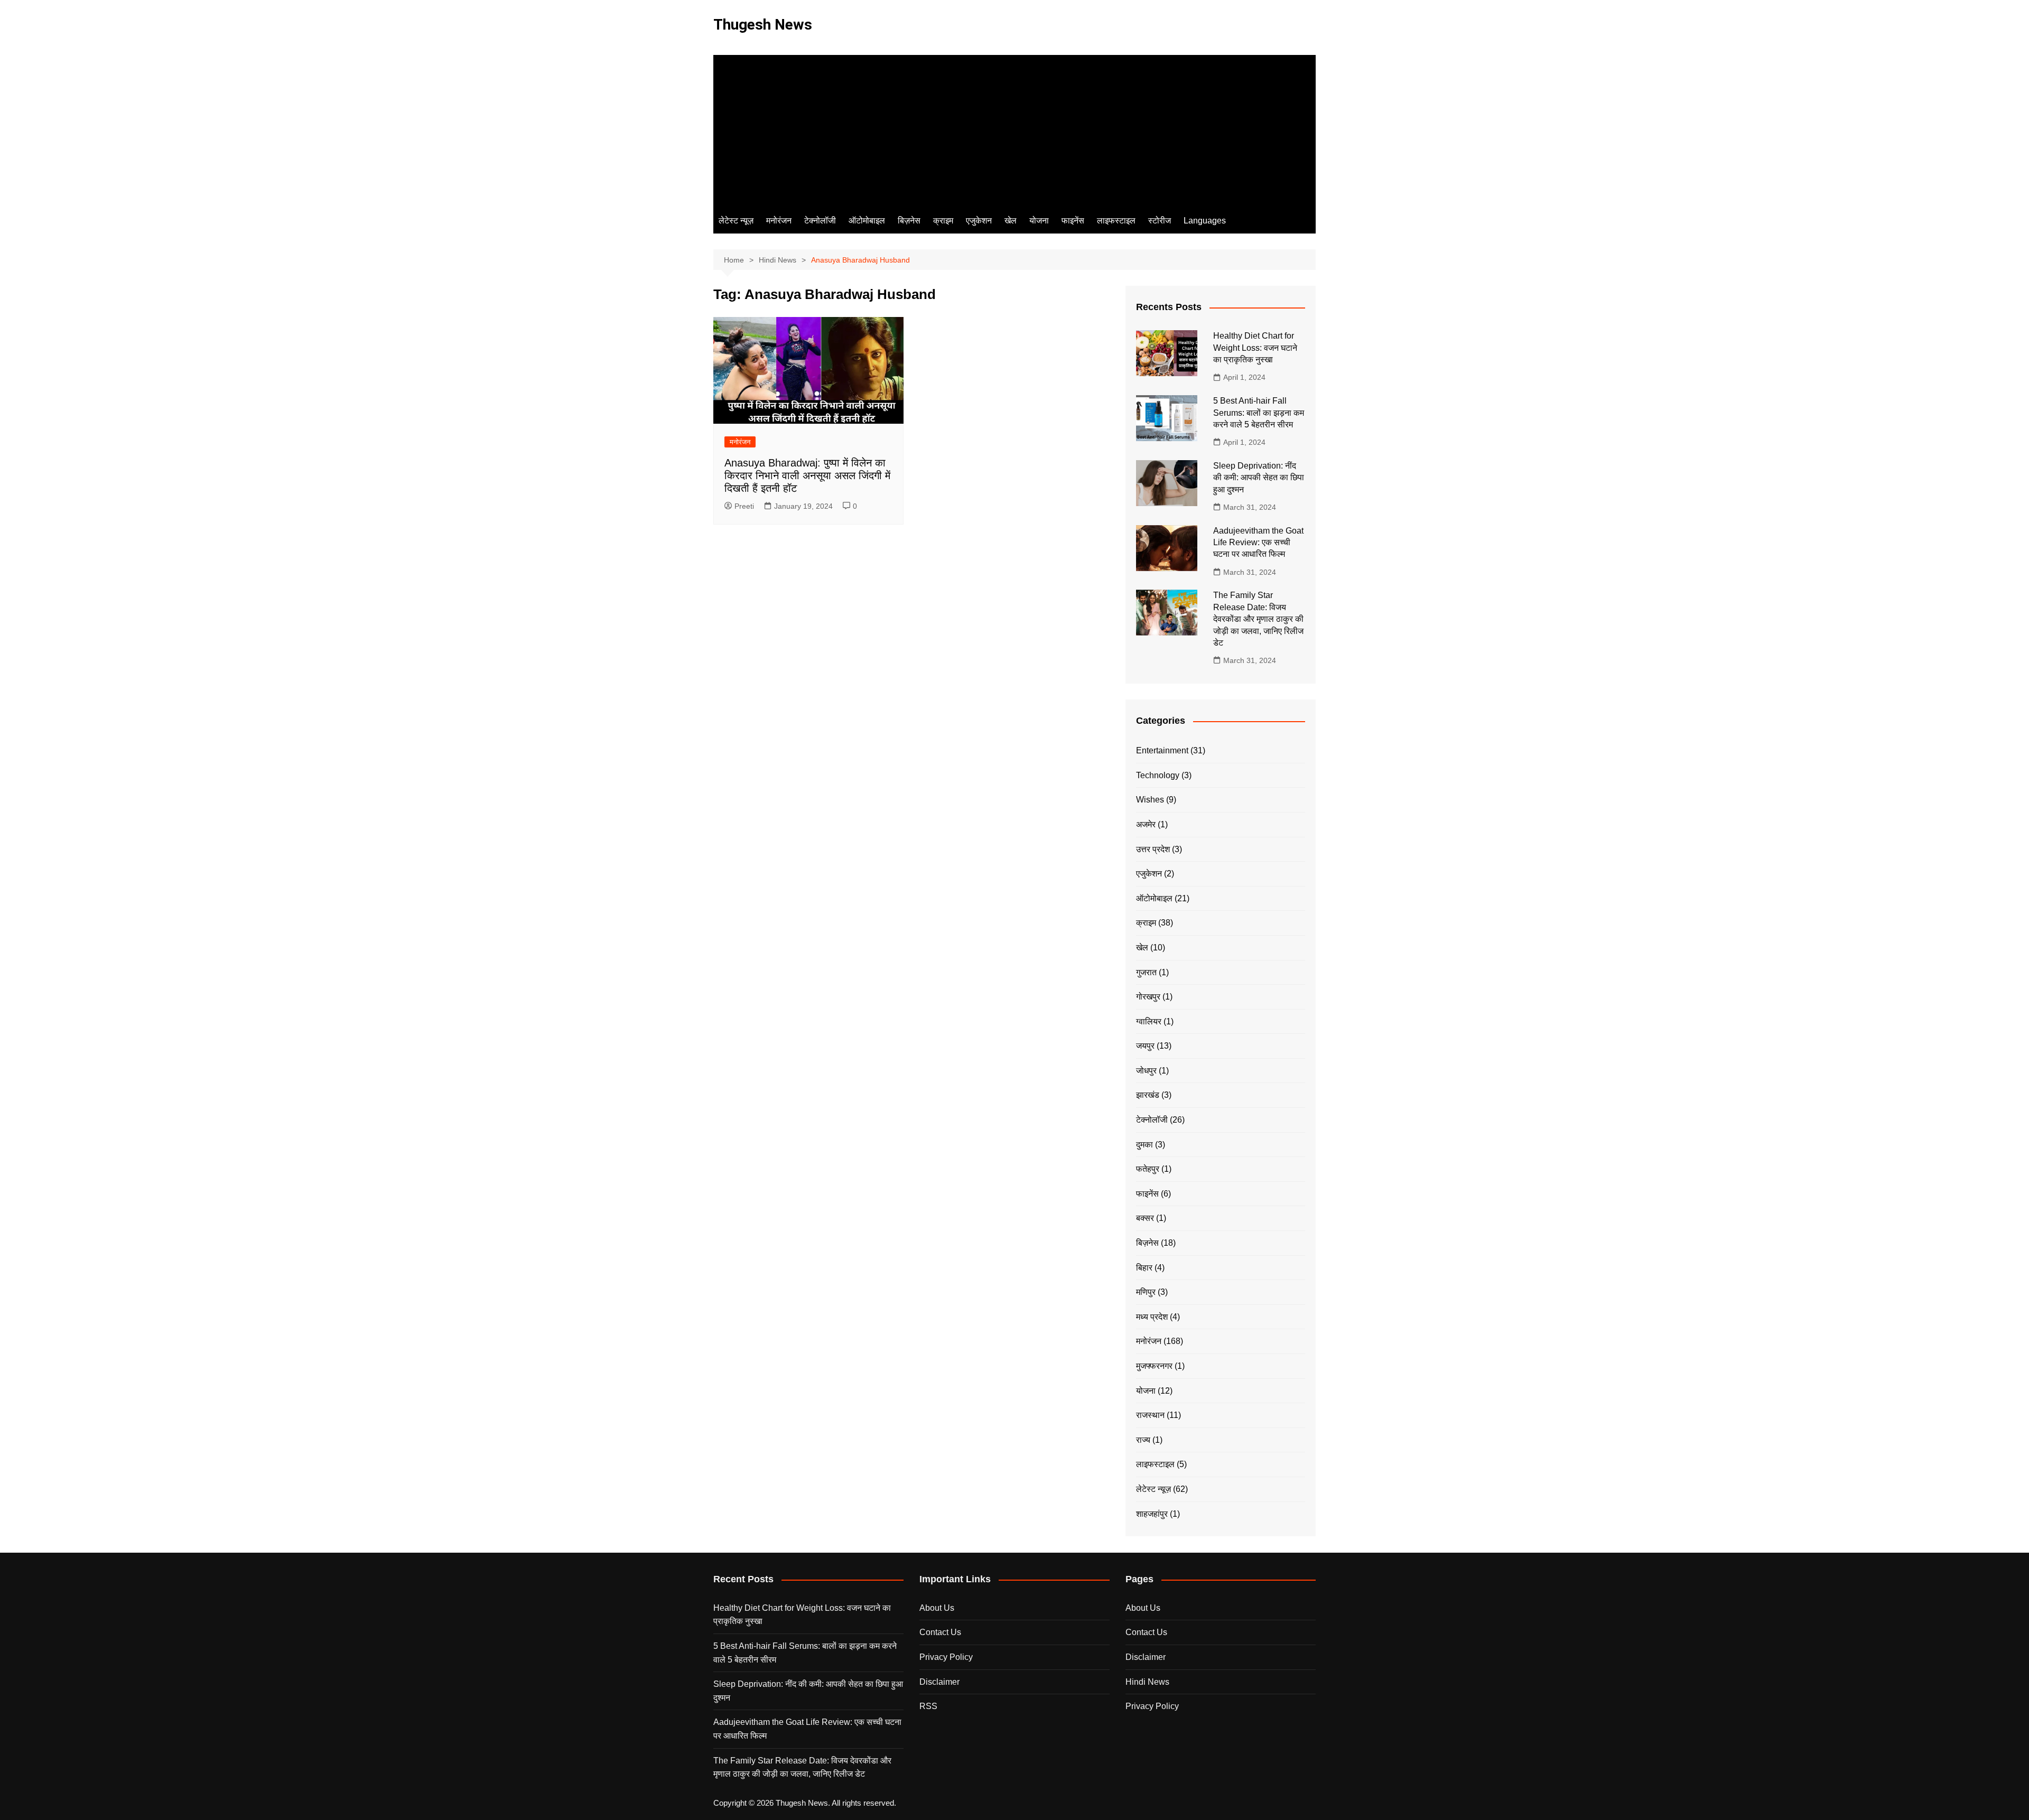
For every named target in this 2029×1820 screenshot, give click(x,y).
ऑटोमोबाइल (867, 221)
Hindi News (1147, 1682)
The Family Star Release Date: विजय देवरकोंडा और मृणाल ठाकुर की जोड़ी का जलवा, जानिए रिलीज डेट (1258, 619)
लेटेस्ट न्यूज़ (736, 221)
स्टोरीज (1160, 221)
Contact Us (940, 1632)
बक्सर (1145, 1218)
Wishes (1150, 800)
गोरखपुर (1148, 997)
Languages (1205, 221)
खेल (1011, 221)
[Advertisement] (1015, 129)
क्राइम (943, 221)
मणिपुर (1146, 1292)
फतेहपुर (1148, 1169)
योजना (1039, 221)
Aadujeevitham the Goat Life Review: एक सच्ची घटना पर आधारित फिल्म (1258, 543)
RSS (928, 1706)
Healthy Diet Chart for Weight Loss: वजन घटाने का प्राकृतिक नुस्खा (1255, 348)
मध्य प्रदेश (1152, 1317)
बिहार (1144, 1268)
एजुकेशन (979, 221)
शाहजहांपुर (1152, 1514)
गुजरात (1146, 972)
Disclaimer (939, 1682)
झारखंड (1148, 1095)
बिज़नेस (909, 221)
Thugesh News (763, 25)
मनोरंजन (779, 221)
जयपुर (1145, 1046)
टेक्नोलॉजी (820, 221)
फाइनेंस (1073, 221)
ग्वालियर (1149, 1021)
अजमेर (1146, 824)
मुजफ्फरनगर (1154, 1366)
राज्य (1143, 1440)
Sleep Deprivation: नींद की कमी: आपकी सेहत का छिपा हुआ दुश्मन (1259, 478)
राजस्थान (1150, 1415)
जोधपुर (1146, 1071)
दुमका (1144, 1145)
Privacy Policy (946, 1657)
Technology (1158, 775)
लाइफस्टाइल (1116, 221)
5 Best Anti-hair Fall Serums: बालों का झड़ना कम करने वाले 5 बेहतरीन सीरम (1259, 413)
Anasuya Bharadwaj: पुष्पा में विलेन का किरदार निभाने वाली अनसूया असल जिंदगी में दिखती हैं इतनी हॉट (807, 475)
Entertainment (1162, 750)
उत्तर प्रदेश (1153, 849)
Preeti (744, 506)
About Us (937, 1608)
